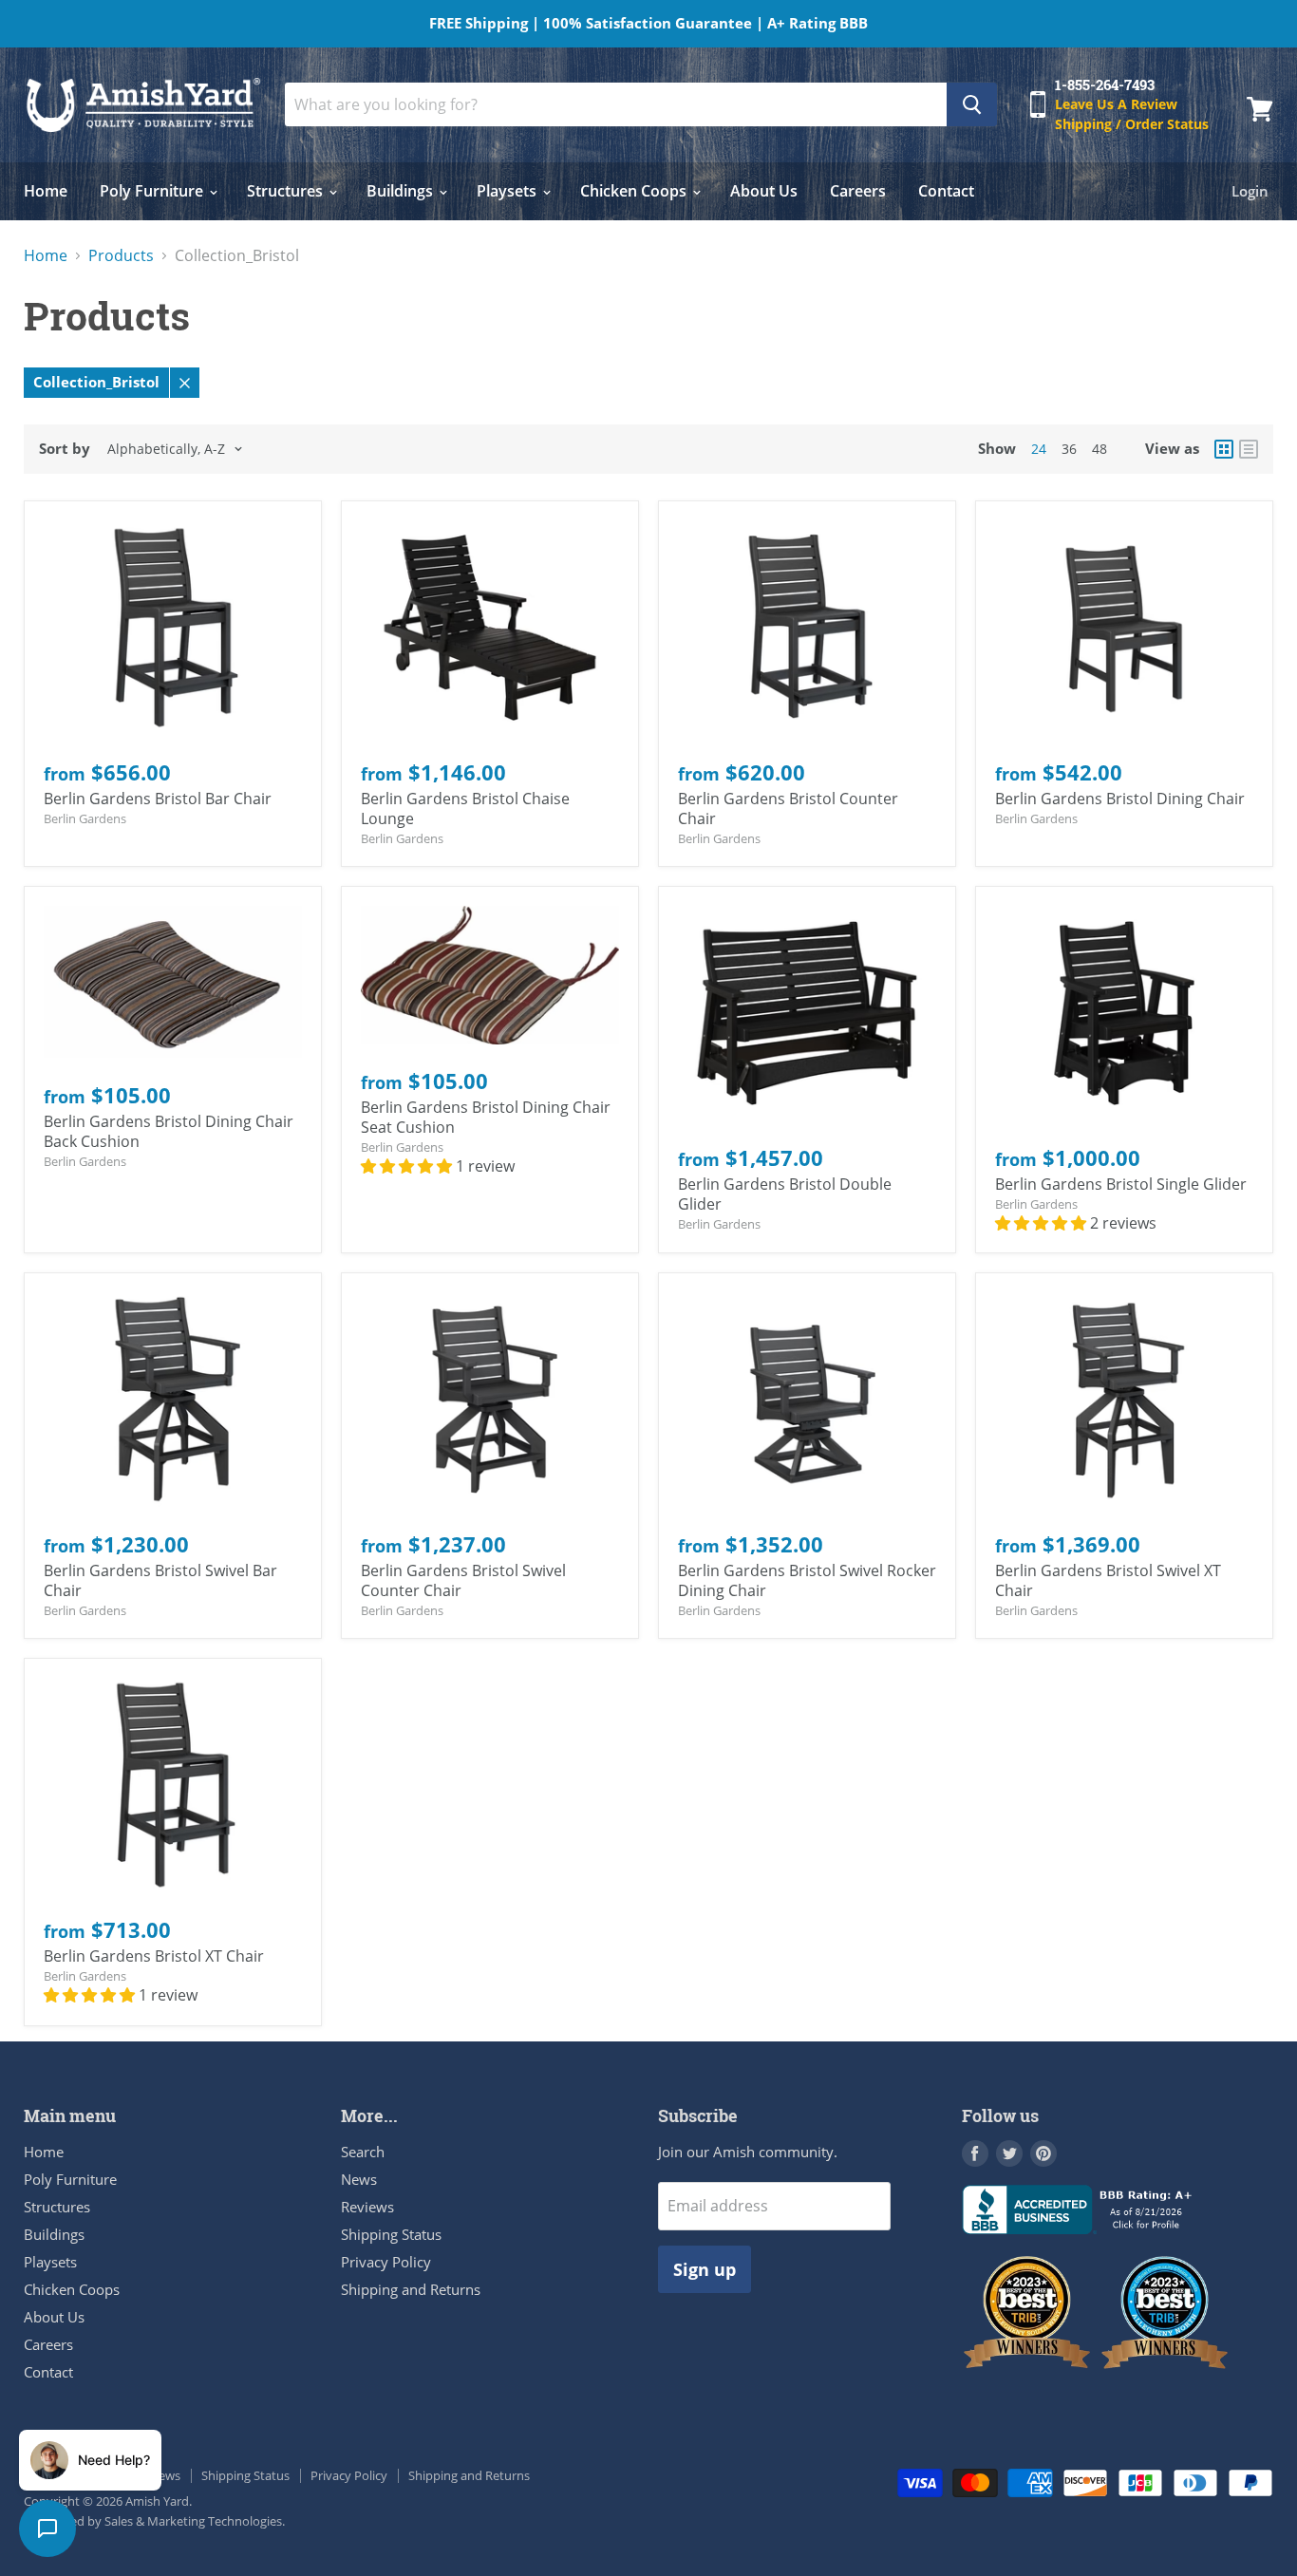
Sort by (65, 449)
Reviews (367, 2207)
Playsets (508, 191)
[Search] (972, 104)
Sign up (705, 2269)
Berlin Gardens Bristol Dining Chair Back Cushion (169, 1131)
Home (46, 191)
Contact (946, 191)
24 (1039, 449)
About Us (764, 191)
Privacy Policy (386, 2262)
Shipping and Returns (411, 2289)
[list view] (1249, 449)
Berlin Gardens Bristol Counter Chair (788, 809)
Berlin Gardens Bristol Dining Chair (1120, 799)
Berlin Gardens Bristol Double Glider (785, 1194)
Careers (858, 191)
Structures (287, 191)
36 (1069, 449)
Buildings (402, 191)
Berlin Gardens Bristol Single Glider (1121, 1184)
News (359, 2179)
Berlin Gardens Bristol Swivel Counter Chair (463, 1580)
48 (1100, 449)
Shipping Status (391, 2234)
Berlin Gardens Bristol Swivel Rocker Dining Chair (807, 1580)
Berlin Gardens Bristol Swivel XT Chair (1108, 1580)
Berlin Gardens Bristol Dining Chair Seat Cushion (486, 1117)
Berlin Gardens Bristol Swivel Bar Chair (160, 1580)
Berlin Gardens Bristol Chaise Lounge (465, 809)
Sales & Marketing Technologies (193, 2521)
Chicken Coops (635, 191)
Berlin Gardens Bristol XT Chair (154, 1956)
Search (363, 2152)
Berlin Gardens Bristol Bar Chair (158, 799)
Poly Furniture (153, 191)
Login (1250, 191)
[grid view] (1224, 449)
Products (121, 255)
